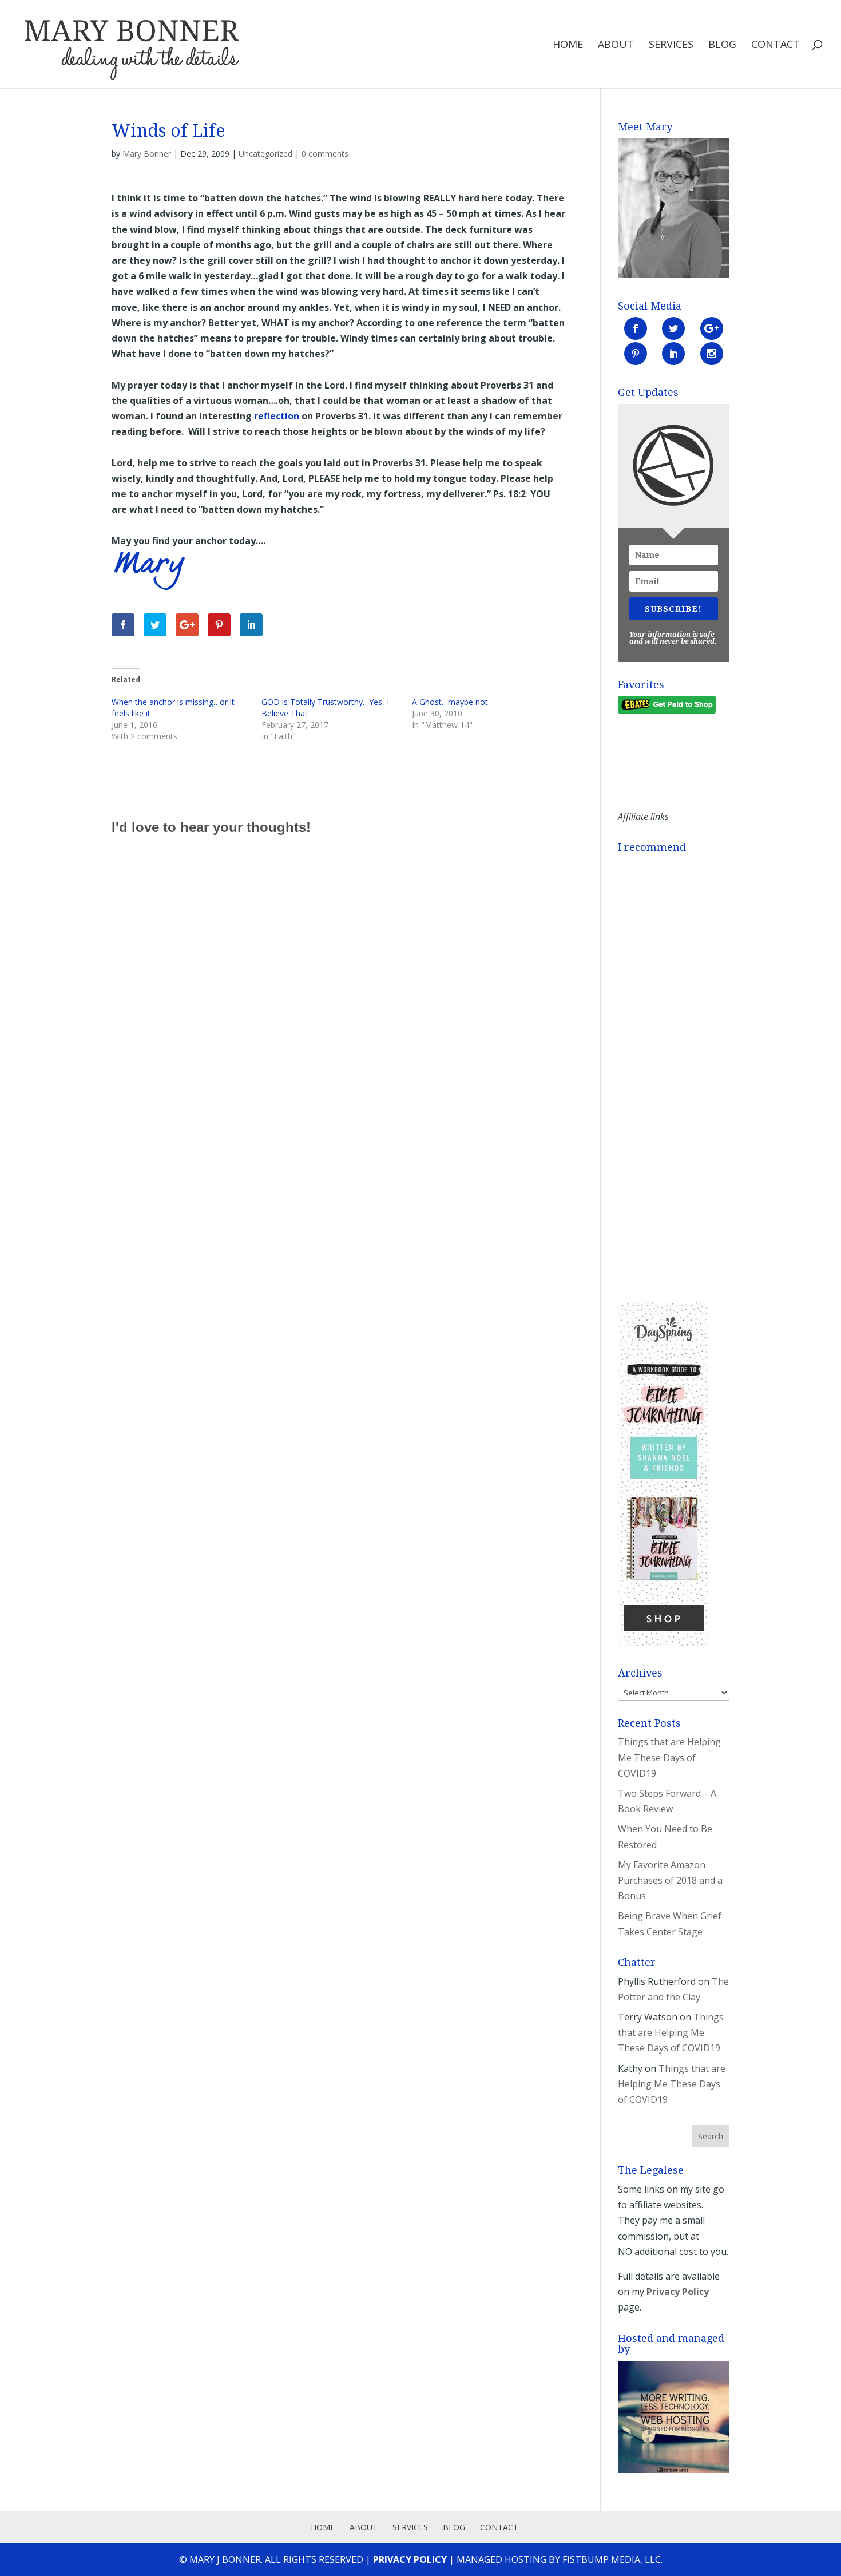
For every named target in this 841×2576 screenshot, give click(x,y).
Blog (722, 45)
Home (568, 45)
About (616, 45)
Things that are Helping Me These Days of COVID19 (669, 1757)
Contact (775, 45)
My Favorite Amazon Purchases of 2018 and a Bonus (670, 1880)
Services (671, 45)
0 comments (325, 154)
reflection (277, 416)
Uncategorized (265, 154)
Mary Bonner (147, 154)
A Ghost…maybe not (450, 702)
